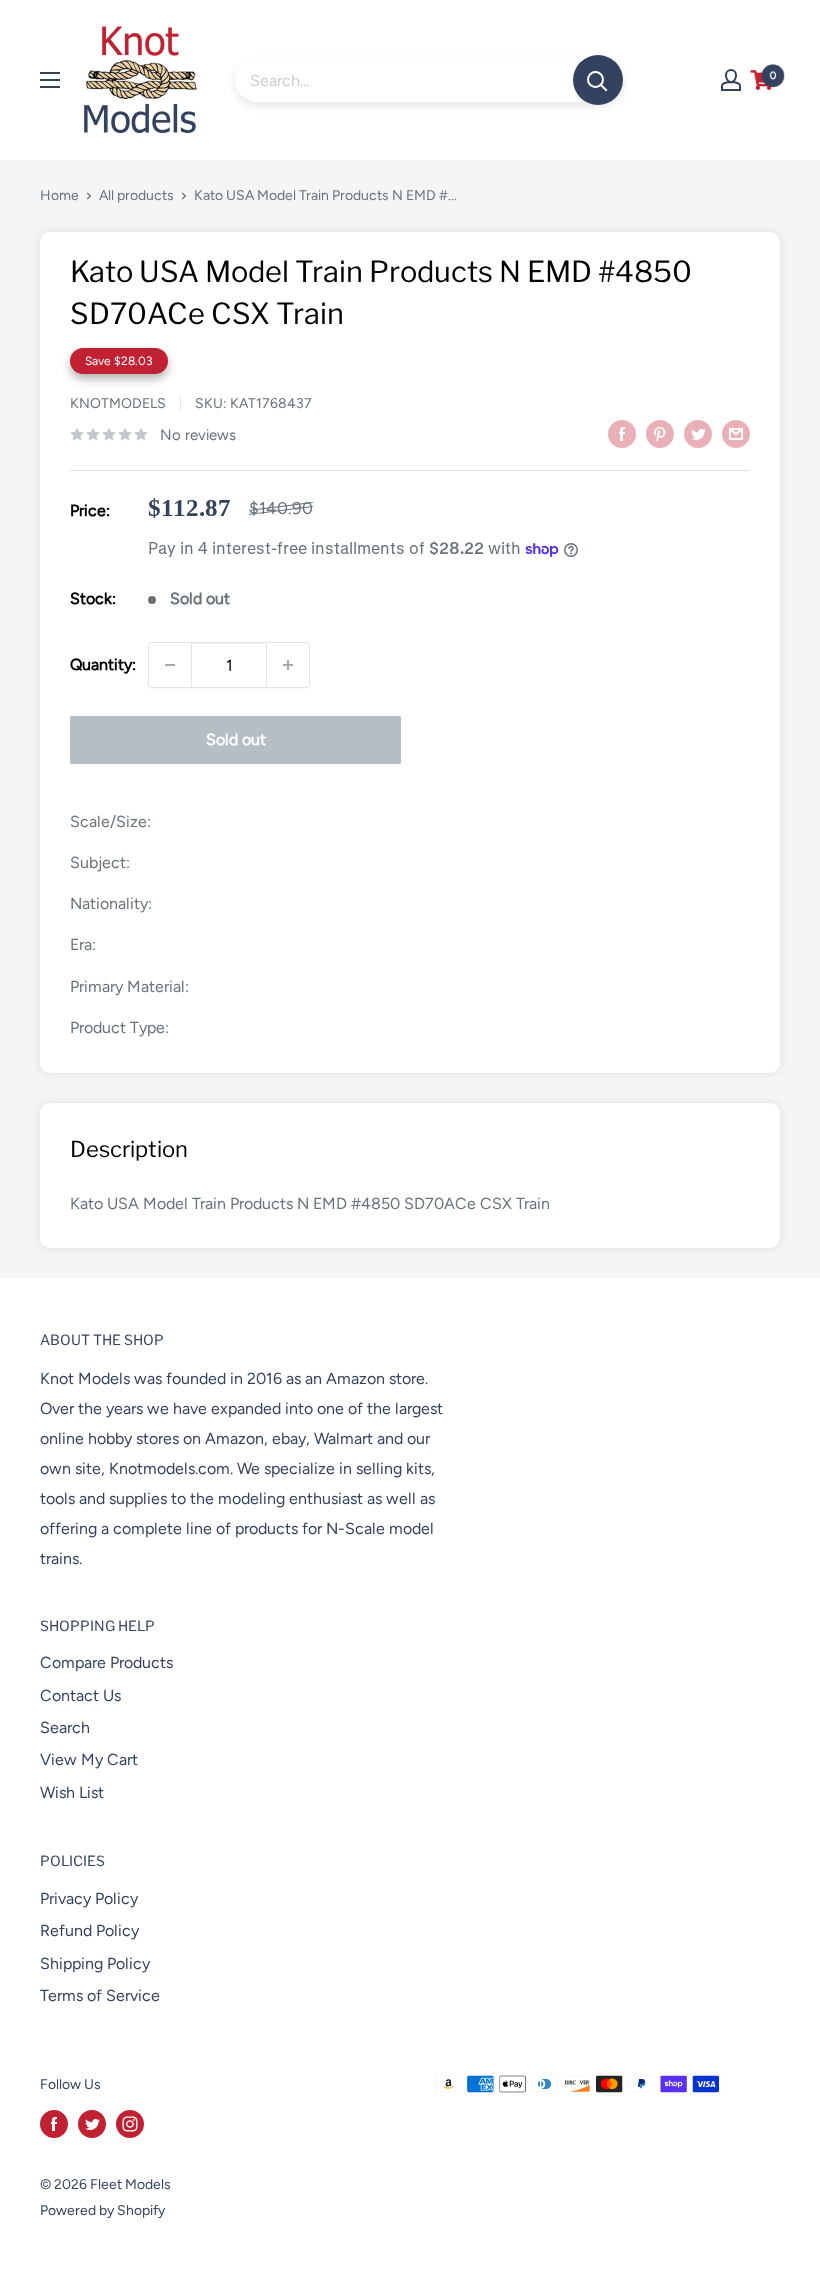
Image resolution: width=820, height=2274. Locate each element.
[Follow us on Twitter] (92, 2124)
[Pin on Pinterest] (660, 433)
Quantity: (103, 664)
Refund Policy (89, 1930)
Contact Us (80, 1695)
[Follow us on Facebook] (54, 2124)
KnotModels (118, 403)
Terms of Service (100, 1995)
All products (136, 195)
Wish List (72, 1792)
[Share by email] (736, 433)
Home (59, 195)
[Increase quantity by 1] (288, 665)
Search (65, 1727)
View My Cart (89, 1759)
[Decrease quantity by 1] (170, 665)
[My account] (731, 80)
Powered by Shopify (102, 2210)
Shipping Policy (95, 1963)
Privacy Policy (89, 1898)
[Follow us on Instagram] (130, 2124)
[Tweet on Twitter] (698, 433)
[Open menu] (50, 80)
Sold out (236, 739)
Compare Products (106, 1662)
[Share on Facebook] (622, 433)
